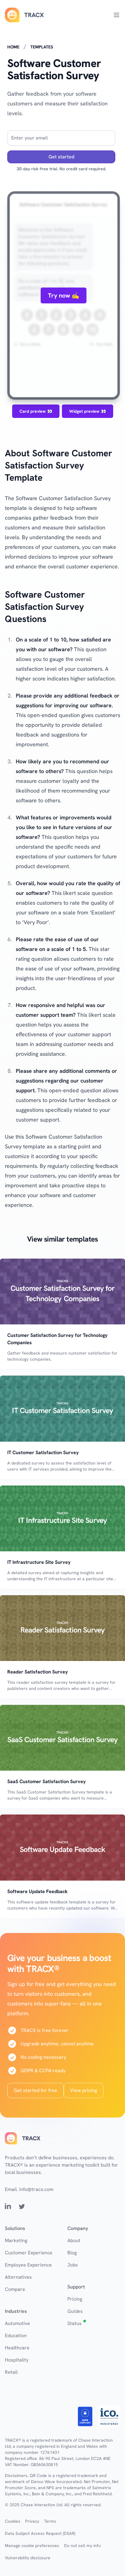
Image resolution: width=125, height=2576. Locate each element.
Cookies (13, 2521)
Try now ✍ (64, 295)
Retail (11, 2372)
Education (16, 2336)
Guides (75, 2311)
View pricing (84, 2090)
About (74, 2240)
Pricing (75, 2299)
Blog (72, 2253)
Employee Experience (28, 2265)
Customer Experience (29, 2253)
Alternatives (18, 2277)
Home (13, 47)
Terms (50, 2521)
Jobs (73, 2265)
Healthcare (17, 2348)
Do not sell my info (82, 2546)
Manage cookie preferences (32, 2546)
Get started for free (35, 2090)
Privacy (32, 2521)
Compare (15, 2289)
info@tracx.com (36, 2189)
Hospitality (17, 2360)
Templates (42, 47)
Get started (61, 157)
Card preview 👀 (36, 411)
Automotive (17, 2323)
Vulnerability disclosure (28, 2558)
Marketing (16, 2240)
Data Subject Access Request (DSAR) (40, 2533)
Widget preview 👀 (88, 411)
